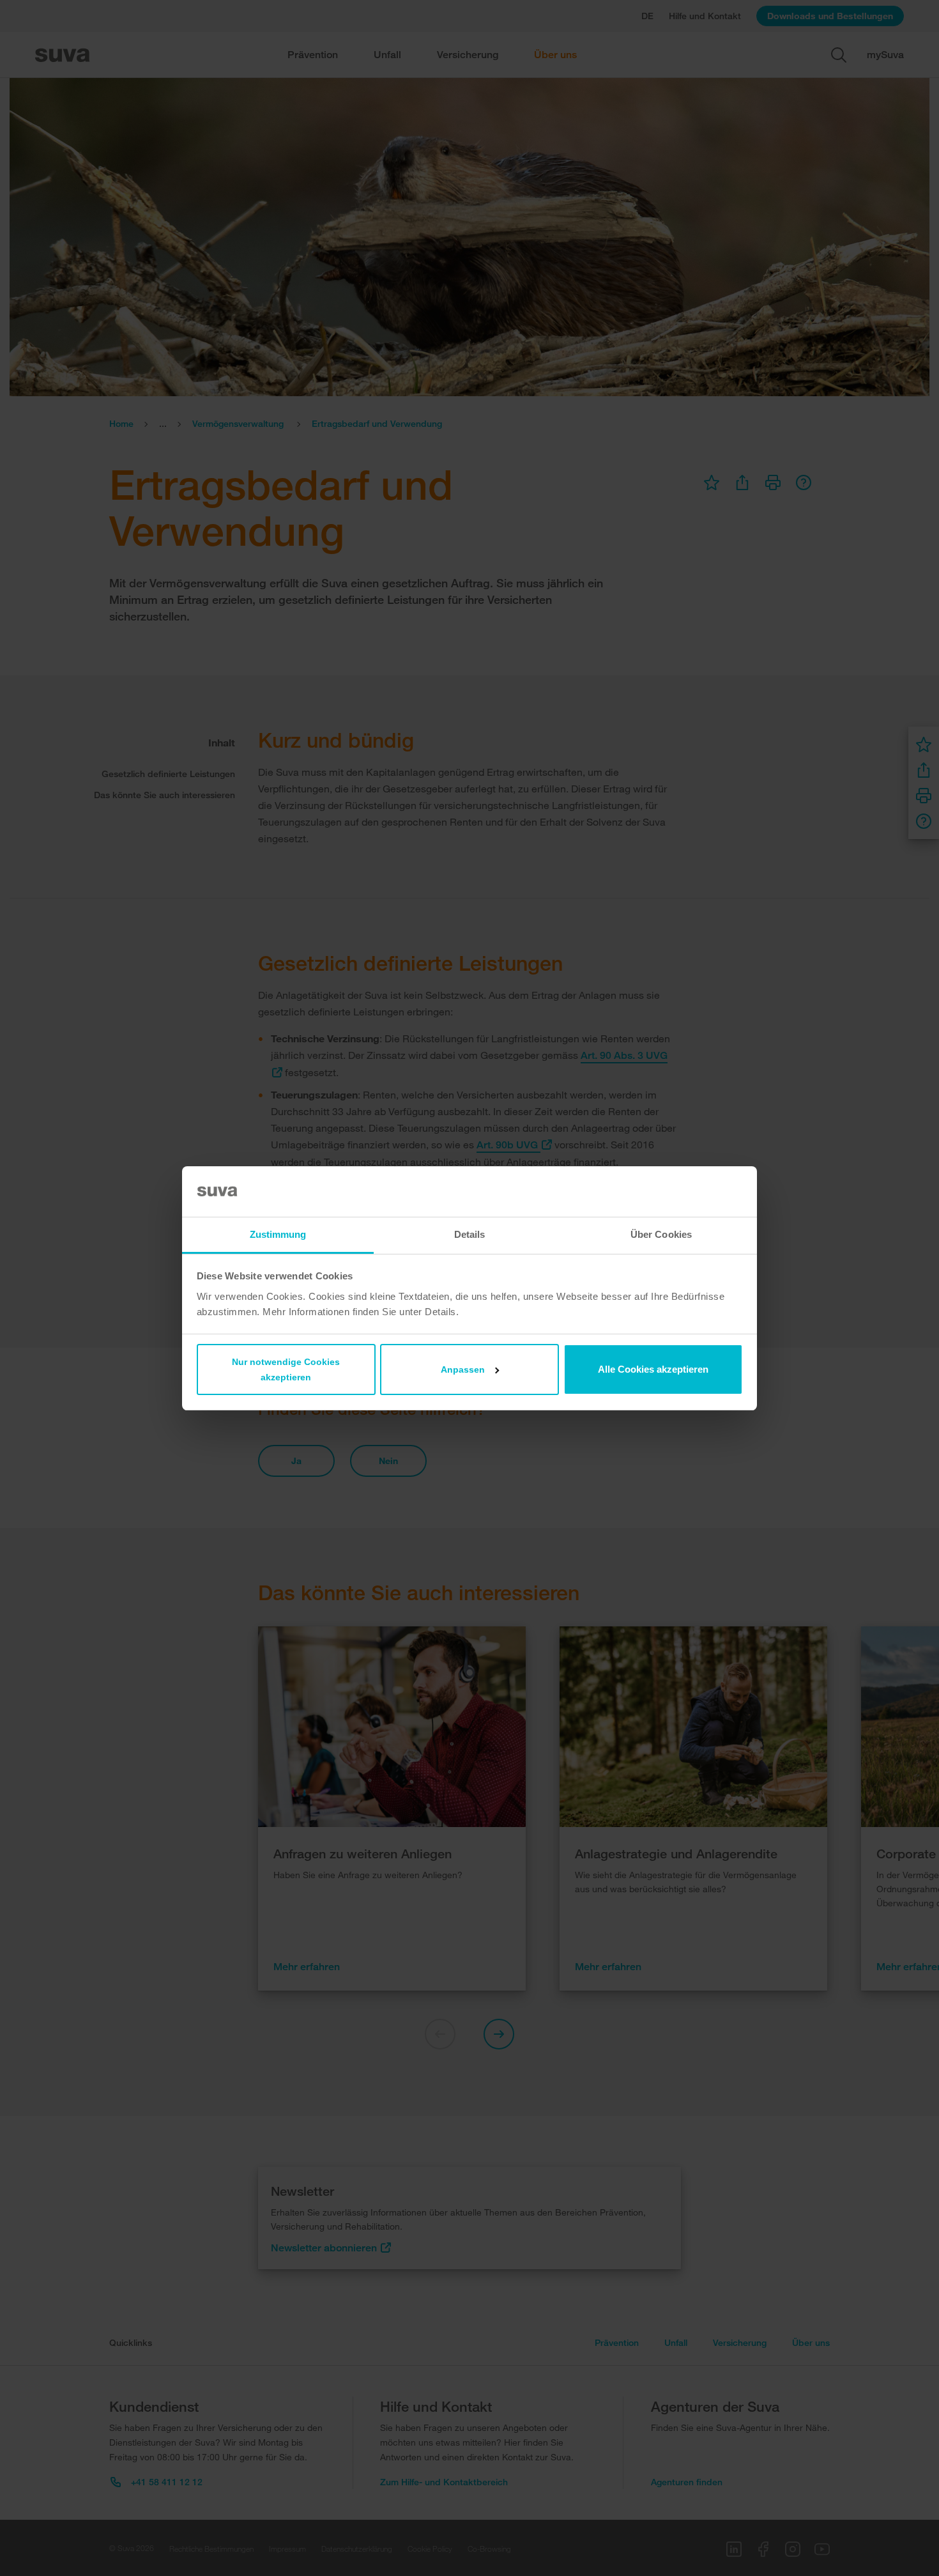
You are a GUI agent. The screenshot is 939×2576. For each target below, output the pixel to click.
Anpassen (463, 1369)
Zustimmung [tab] (278, 1234)
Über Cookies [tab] (661, 1234)
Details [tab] (470, 1234)
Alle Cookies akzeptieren (653, 1369)
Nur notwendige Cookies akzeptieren (286, 1369)
